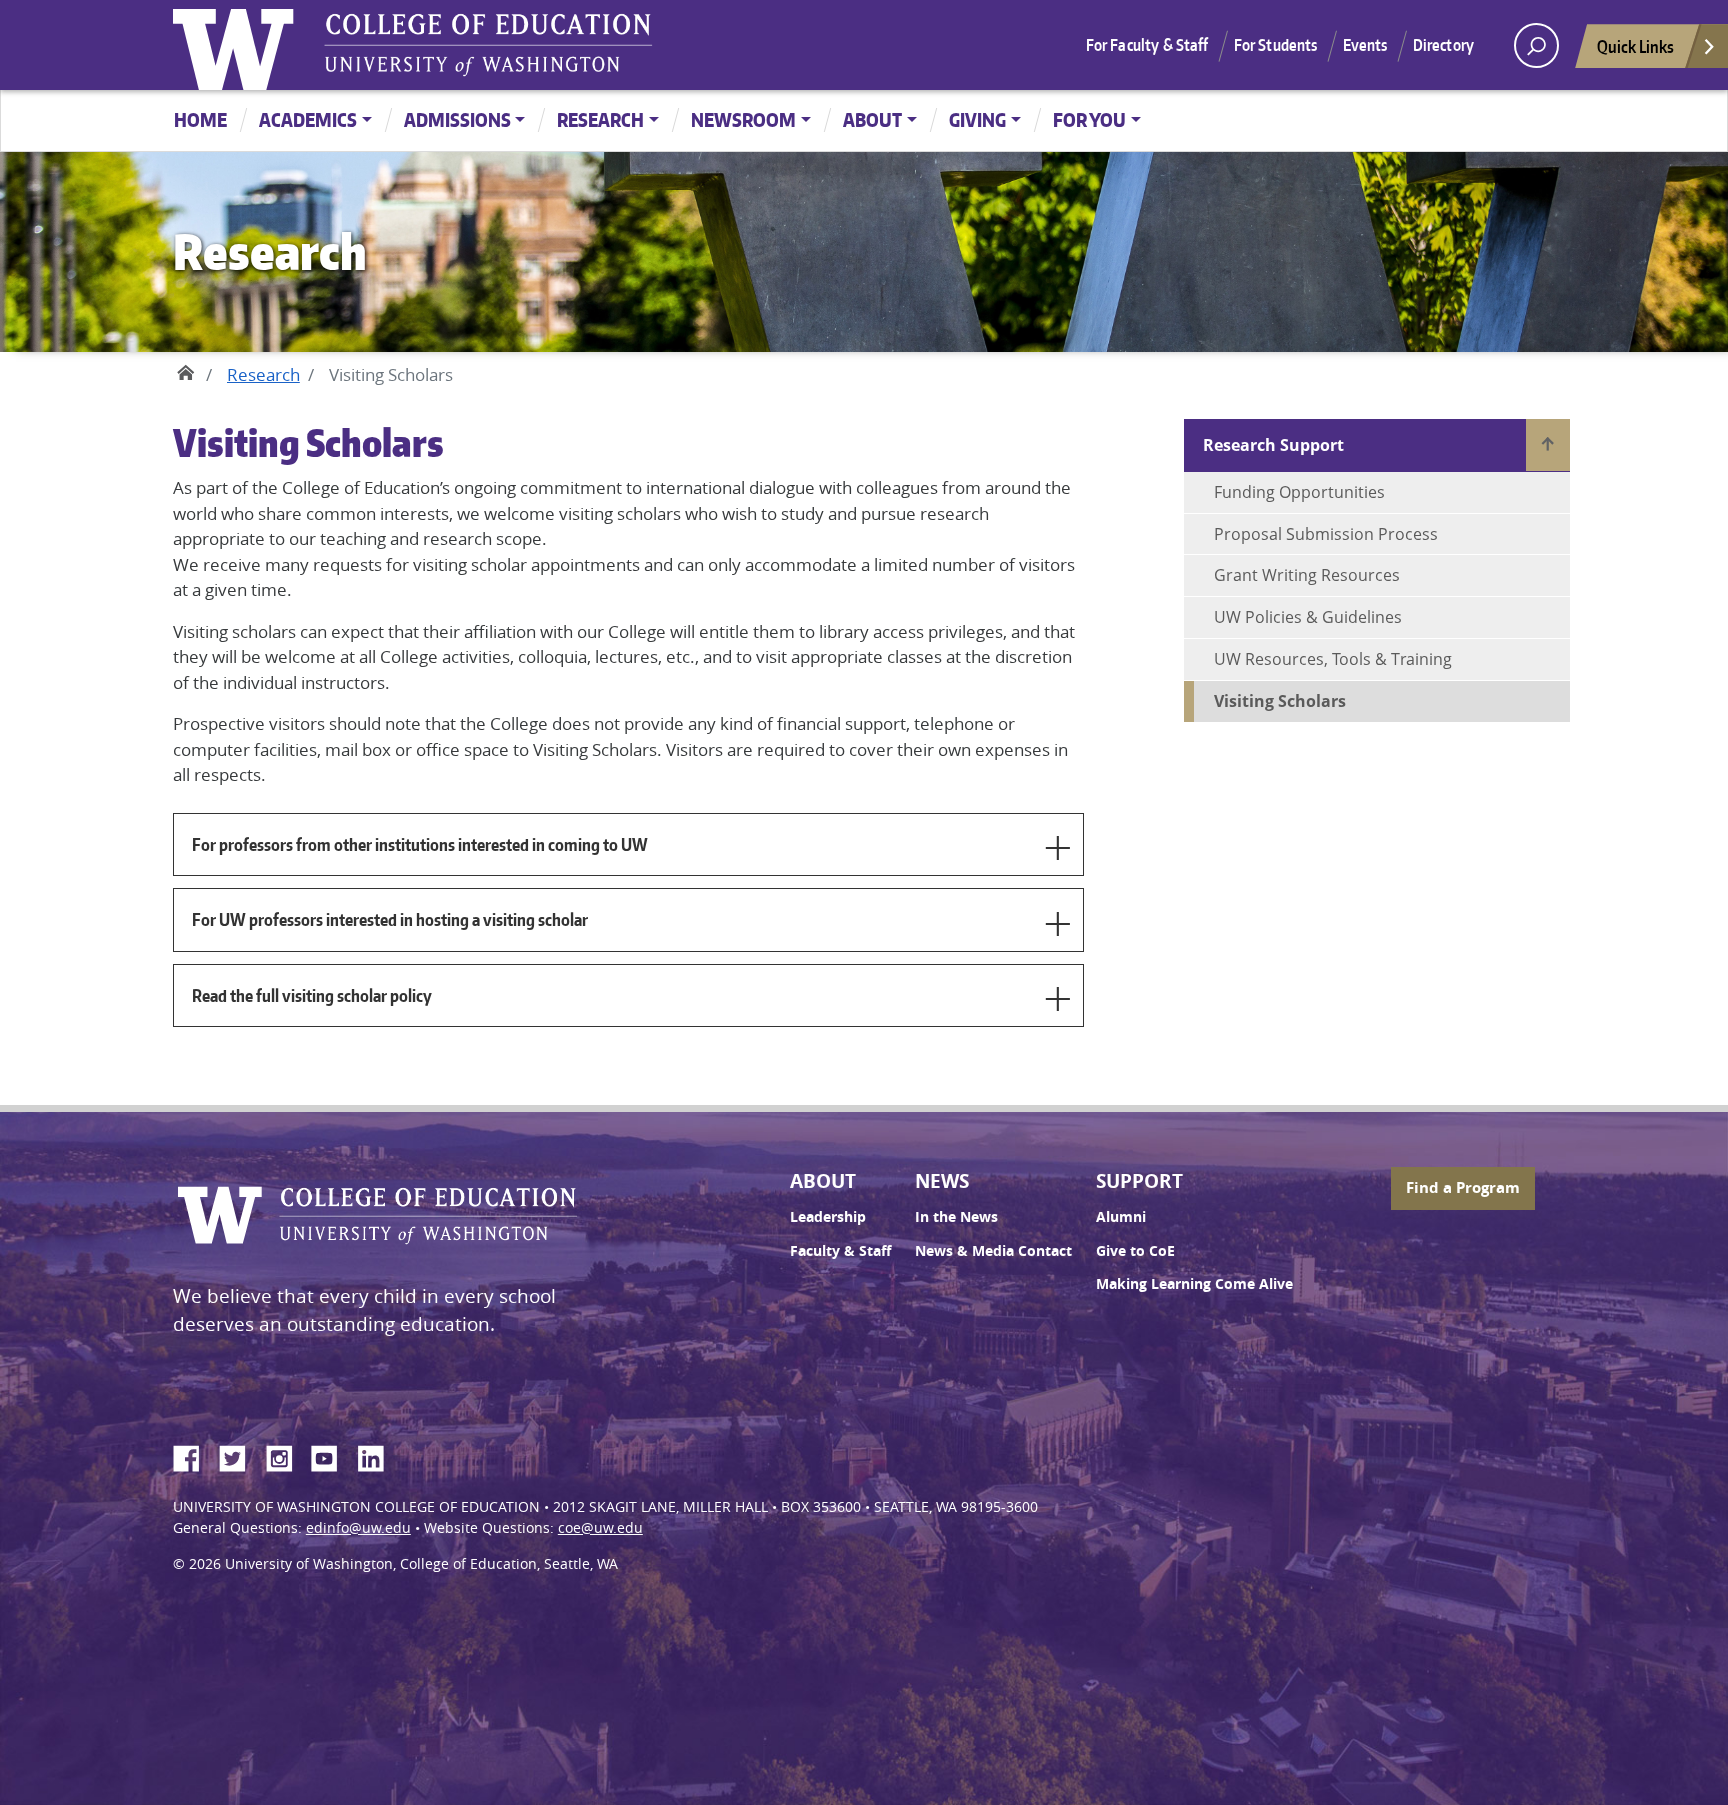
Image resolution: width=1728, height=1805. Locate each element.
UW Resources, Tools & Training (1333, 659)
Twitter (240, 1455)
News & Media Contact (993, 1251)
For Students (1276, 45)
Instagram (286, 1455)
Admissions (457, 119)
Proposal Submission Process (1326, 534)
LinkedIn (378, 1455)
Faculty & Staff (840, 1251)
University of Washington (238, 45)
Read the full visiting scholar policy (312, 995)
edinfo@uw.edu (358, 1528)
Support (1139, 1181)
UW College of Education (488, 45)
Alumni (1121, 1217)
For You (1089, 119)
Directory (1443, 45)
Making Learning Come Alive (1194, 1284)
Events (1365, 45)
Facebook (194, 1455)
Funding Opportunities (1299, 492)
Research (600, 119)
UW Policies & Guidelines (1308, 617)
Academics (308, 119)
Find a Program (1463, 1187)
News (942, 1181)
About (872, 119)
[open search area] (1536, 45)
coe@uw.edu (600, 1528)
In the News (956, 1217)
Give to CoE (1135, 1251)
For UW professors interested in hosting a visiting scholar (390, 919)
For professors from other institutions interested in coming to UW (420, 844)
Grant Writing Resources (1307, 575)
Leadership (828, 1217)
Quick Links (1635, 46)
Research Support (1273, 445)
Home (200, 119)
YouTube (332, 1455)
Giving (977, 119)
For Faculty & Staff (1147, 45)
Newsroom (743, 119)
